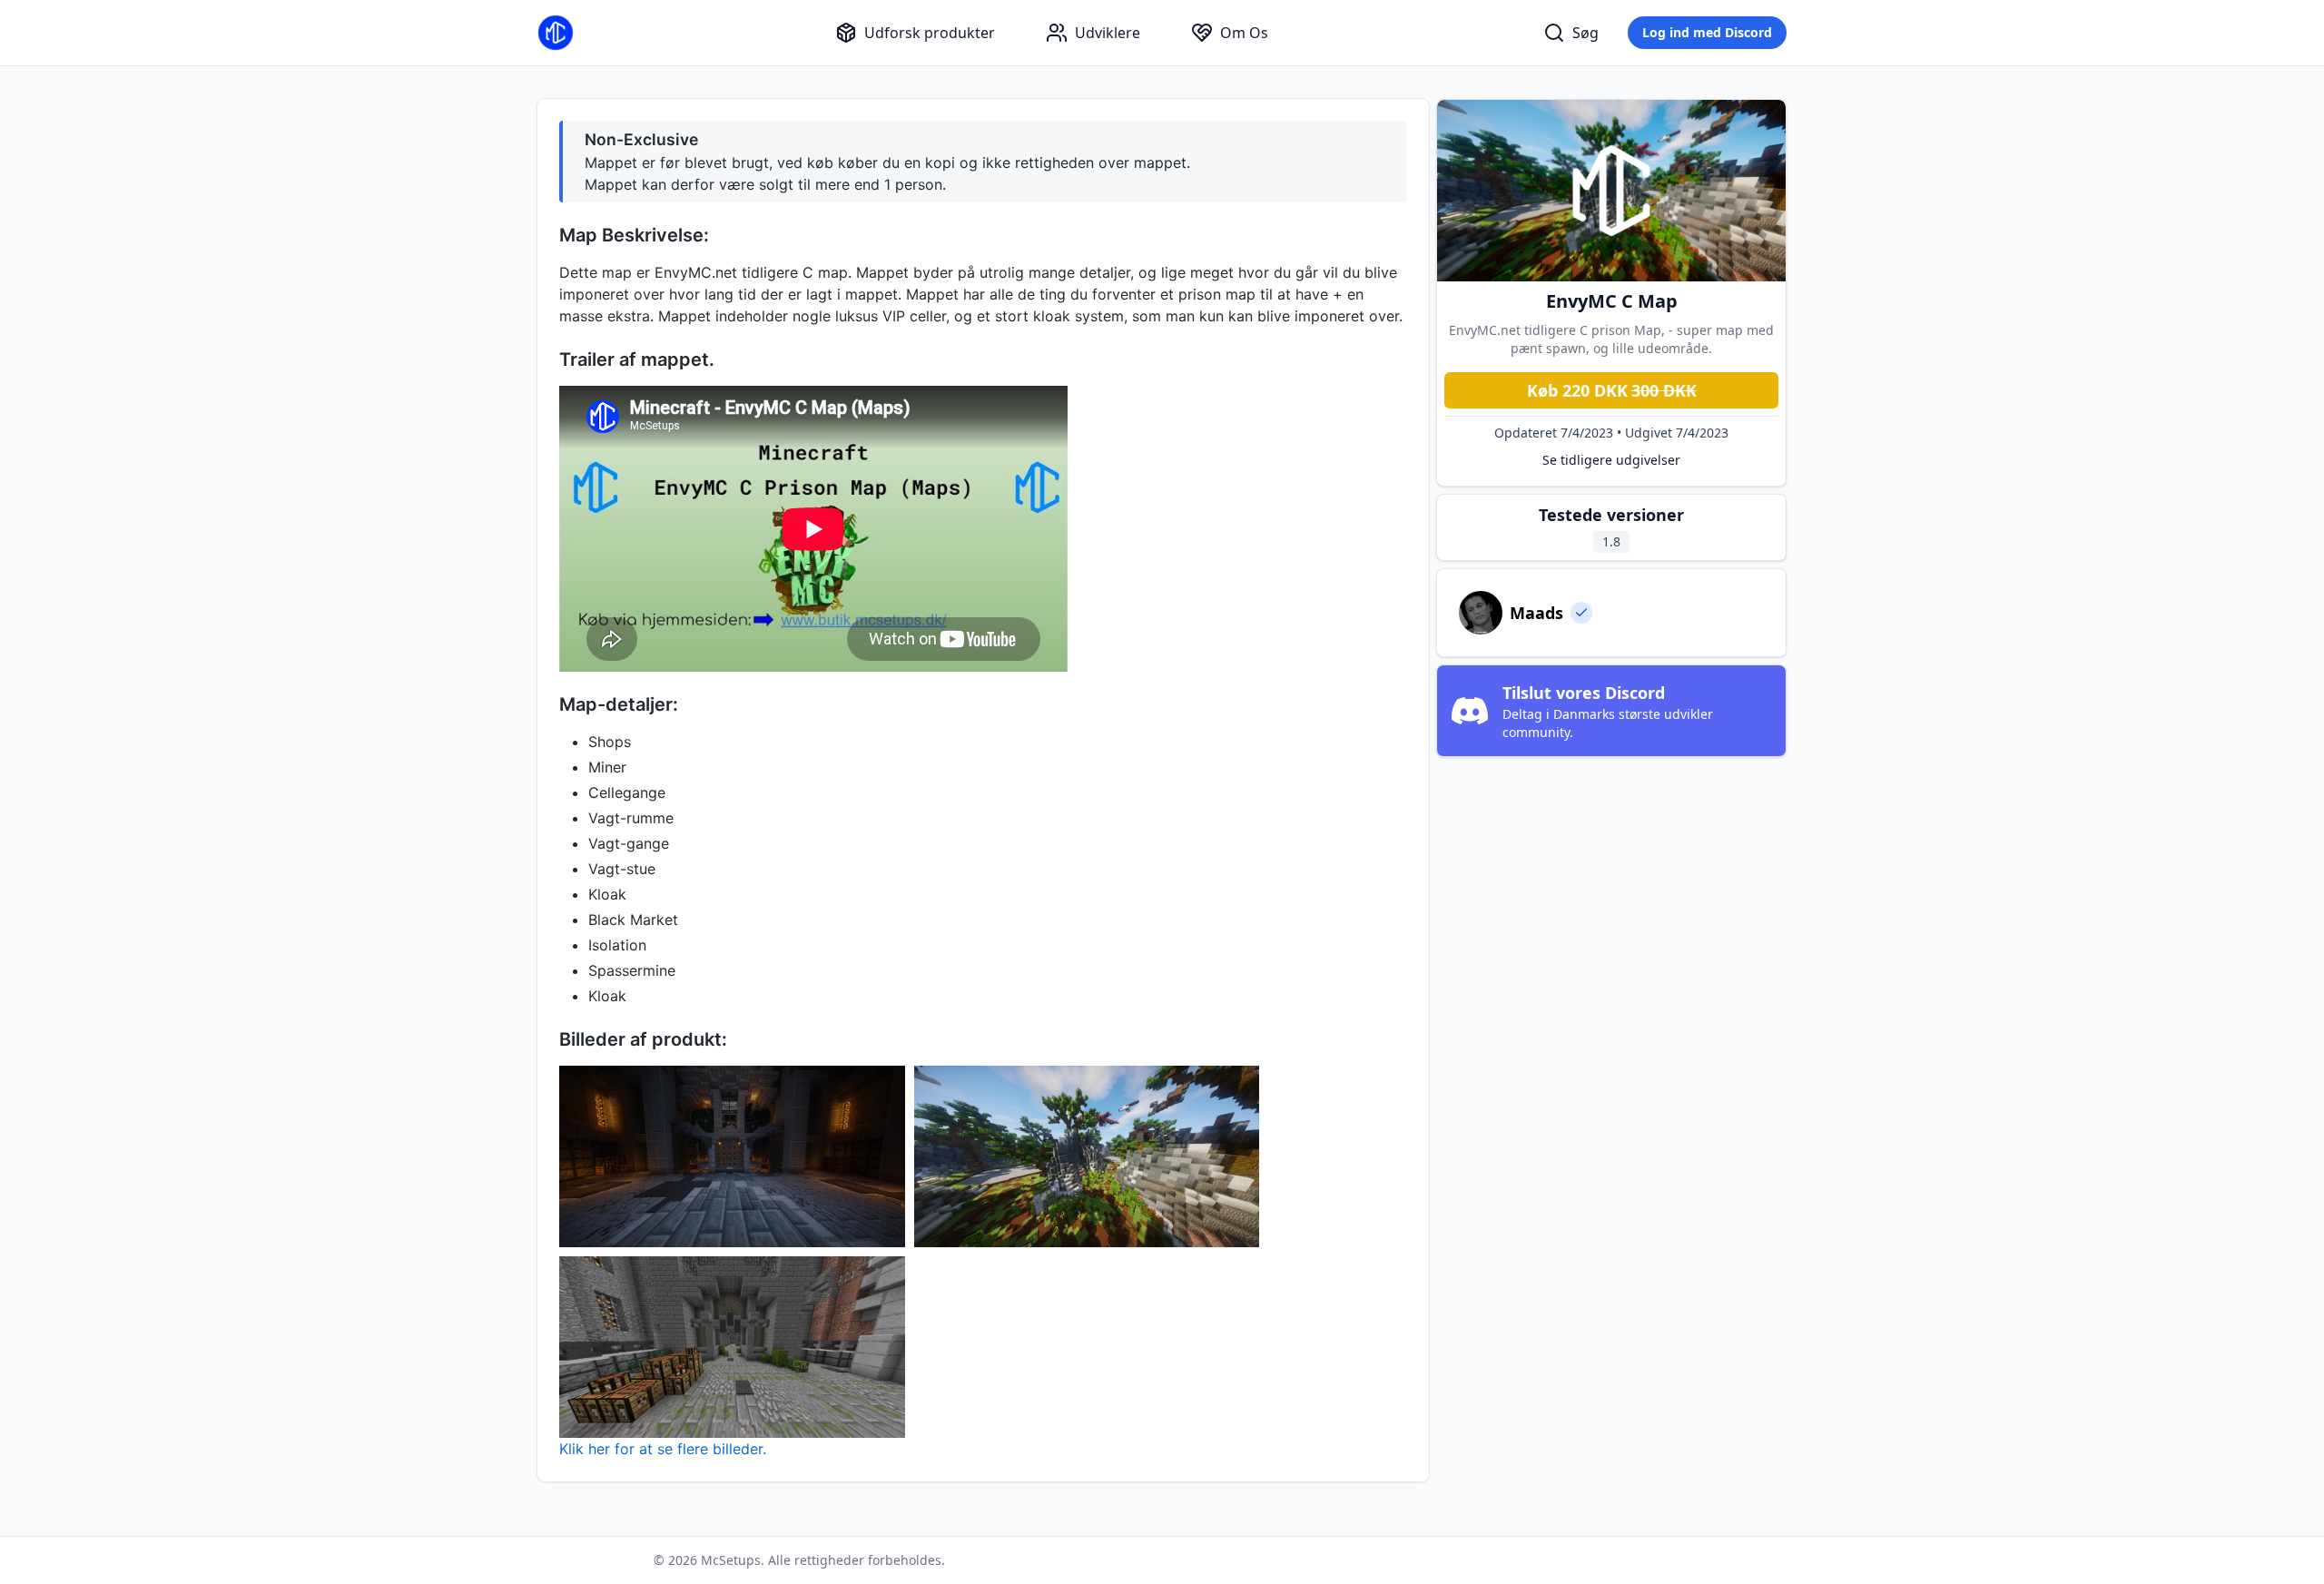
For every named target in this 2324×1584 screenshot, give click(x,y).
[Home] (556, 33)
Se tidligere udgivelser (1611, 460)
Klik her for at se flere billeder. (663, 1449)
